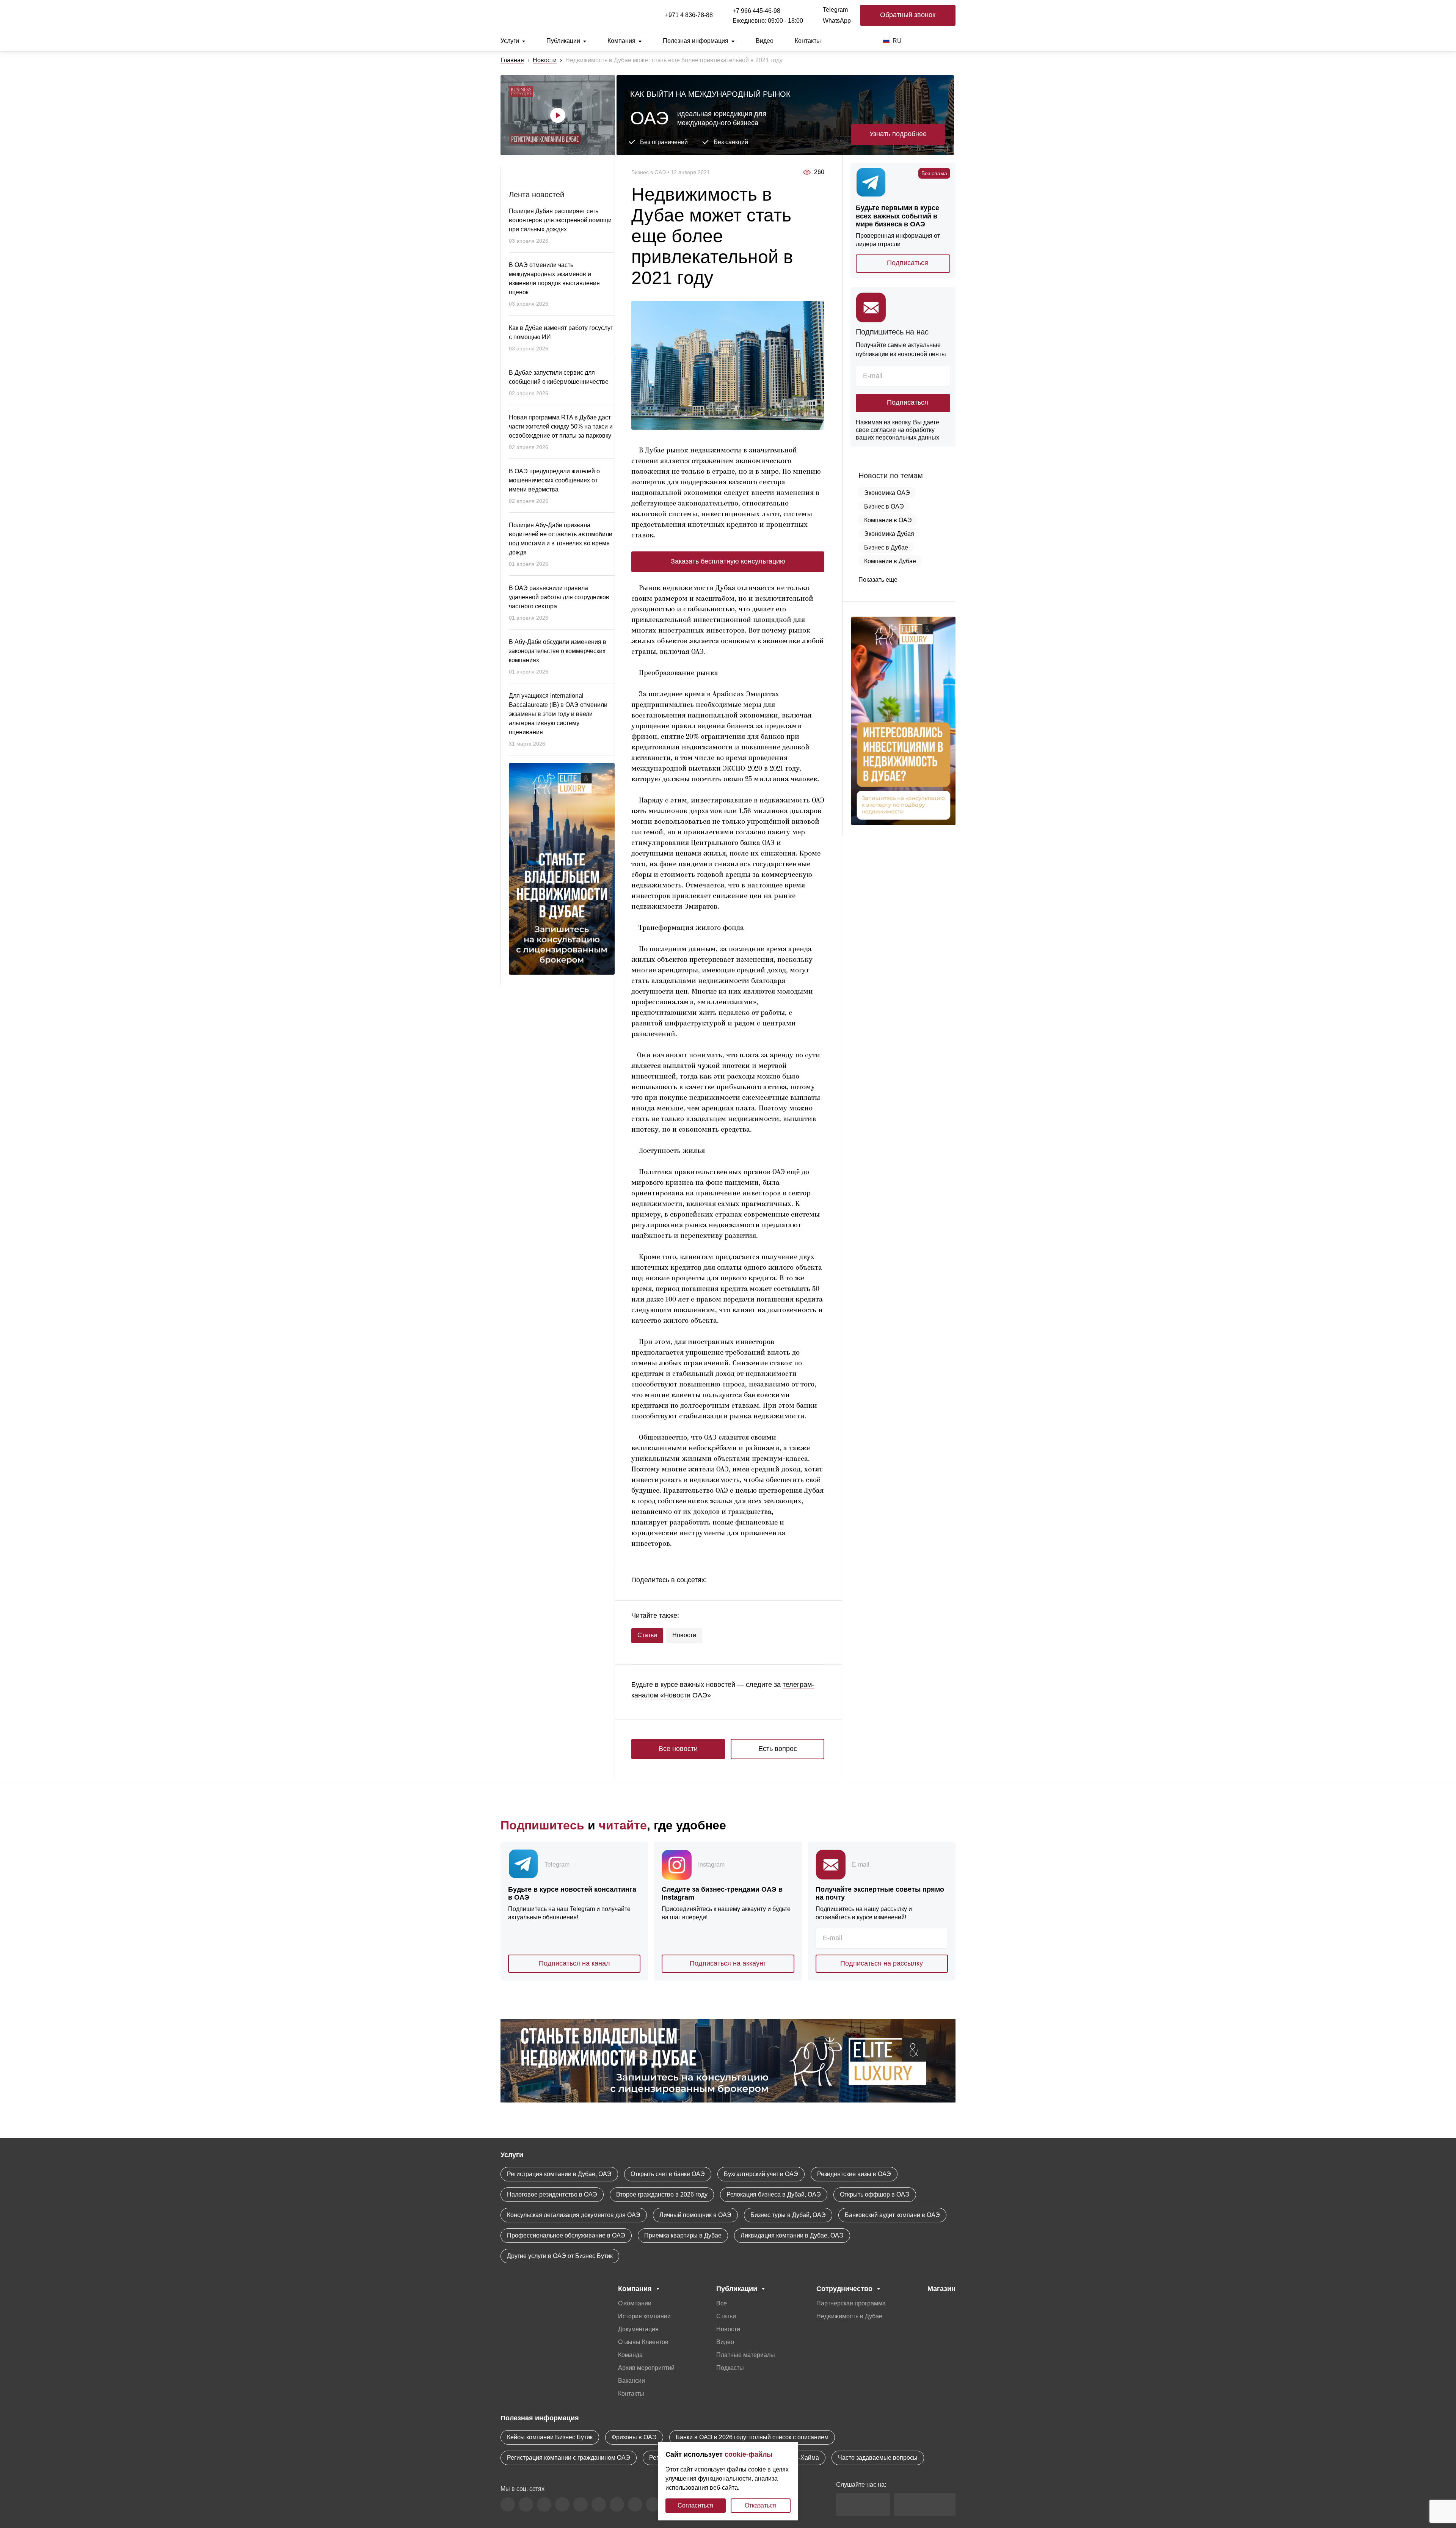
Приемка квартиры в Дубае (683, 2235)
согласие (883, 430)
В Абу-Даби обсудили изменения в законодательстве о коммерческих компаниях (558, 651)
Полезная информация (696, 41)
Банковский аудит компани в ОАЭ (892, 2215)
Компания (621, 41)
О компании (635, 2303)
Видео (765, 41)
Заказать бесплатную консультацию (728, 561)
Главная (512, 60)
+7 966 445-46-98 (756, 11)
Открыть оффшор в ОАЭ (875, 2194)
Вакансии (632, 2381)
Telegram (835, 10)
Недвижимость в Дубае (849, 2316)
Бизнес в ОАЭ (884, 506)
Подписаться (908, 263)
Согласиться (695, 2505)
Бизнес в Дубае (886, 547)
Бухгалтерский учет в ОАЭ (761, 2174)
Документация (638, 2329)
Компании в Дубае (890, 561)
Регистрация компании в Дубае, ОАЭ (559, 2174)
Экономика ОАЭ (887, 493)
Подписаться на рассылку (882, 1963)
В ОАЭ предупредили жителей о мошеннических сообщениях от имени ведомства (554, 480)
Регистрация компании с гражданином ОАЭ (569, 2458)
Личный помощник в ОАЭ (695, 2215)
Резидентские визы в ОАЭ (854, 2174)
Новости (545, 60)
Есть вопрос (778, 1749)
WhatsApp (837, 21)
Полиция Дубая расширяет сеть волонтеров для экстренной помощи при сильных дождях (560, 220)
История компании (644, 2316)
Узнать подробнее (898, 134)
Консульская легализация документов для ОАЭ (574, 2215)
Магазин (941, 2289)
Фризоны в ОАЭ (634, 2437)
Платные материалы (746, 2355)
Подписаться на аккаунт (728, 1963)
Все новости (678, 1749)
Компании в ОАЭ (888, 520)
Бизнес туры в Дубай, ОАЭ (788, 2215)
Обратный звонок (908, 15)
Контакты (808, 41)
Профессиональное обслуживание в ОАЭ (566, 2235)
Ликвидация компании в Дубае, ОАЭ (792, 2235)
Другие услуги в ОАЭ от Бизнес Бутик (560, 2256)
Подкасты (730, 2368)
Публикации (563, 41)
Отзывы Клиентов (643, 2342)
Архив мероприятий (646, 2368)
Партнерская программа (851, 2303)
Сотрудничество (844, 2289)
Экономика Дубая (889, 534)
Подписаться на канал (574, 1963)
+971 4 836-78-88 (689, 15)
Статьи (647, 1635)
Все (722, 2303)
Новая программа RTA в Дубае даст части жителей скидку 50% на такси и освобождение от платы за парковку (561, 426)
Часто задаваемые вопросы (878, 2458)
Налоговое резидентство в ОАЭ (552, 2194)
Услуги (510, 41)
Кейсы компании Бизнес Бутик (550, 2437)
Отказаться (760, 2505)
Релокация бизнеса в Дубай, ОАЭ (774, 2194)
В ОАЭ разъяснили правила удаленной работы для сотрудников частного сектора (559, 597)
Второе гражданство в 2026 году (662, 2194)
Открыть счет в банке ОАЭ (668, 2174)
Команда (630, 2355)
